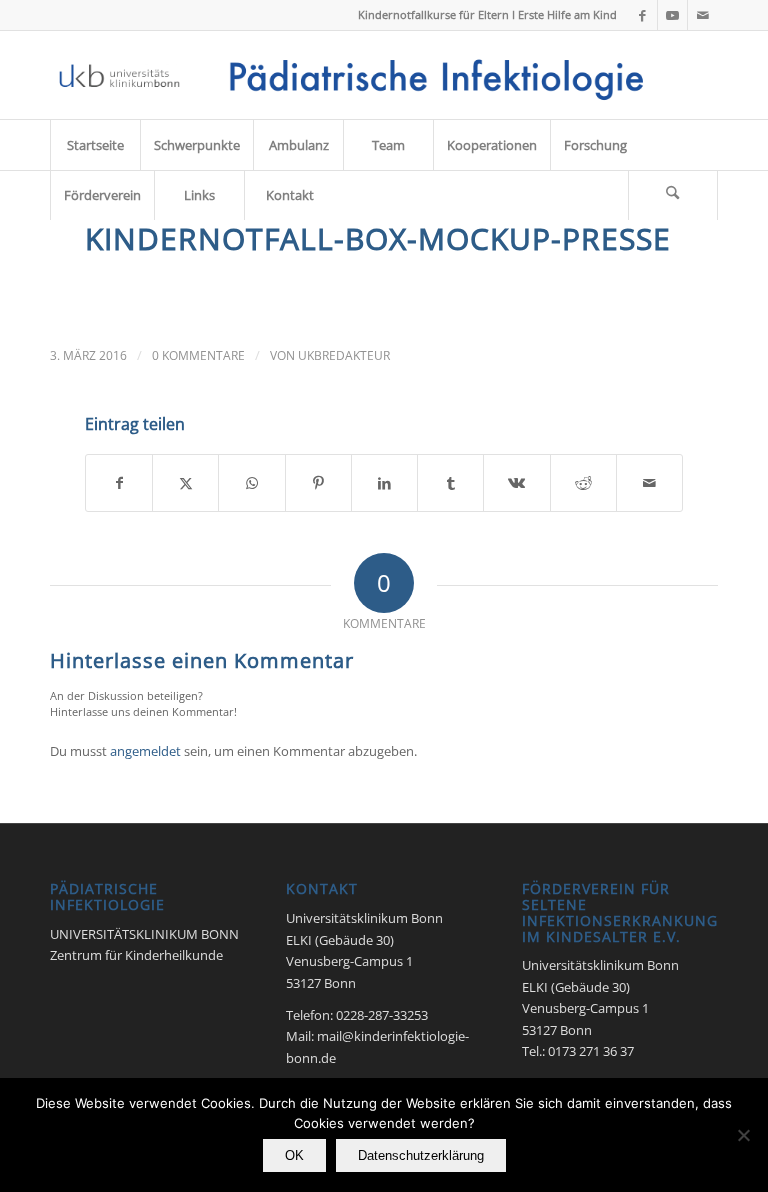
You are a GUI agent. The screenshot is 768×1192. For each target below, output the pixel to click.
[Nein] (743, 1135)
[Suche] (673, 195)
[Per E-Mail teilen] (649, 483)
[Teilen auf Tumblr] (450, 483)
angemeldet (145, 751)
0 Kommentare (198, 355)
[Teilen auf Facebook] (119, 483)
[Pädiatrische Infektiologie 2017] (356, 75)
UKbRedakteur (344, 355)
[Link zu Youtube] (672, 15)
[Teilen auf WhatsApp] (251, 483)
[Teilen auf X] (185, 483)
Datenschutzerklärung (421, 1155)
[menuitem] (95, 145)
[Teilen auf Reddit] (583, 483)
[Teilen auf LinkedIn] (384, 483)
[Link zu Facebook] (642, 15)
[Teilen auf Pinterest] (318, 483)
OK (294, 1155)
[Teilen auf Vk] (516, 483)
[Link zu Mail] (703, 15)
